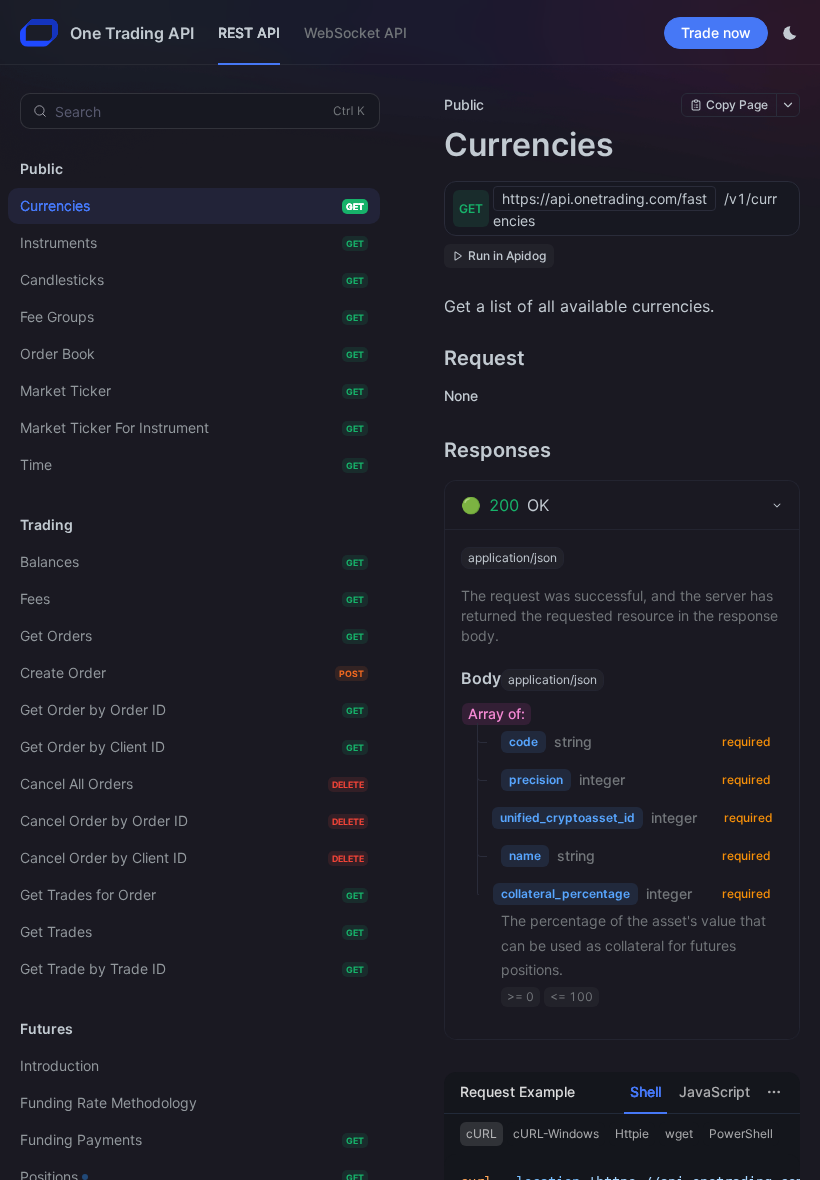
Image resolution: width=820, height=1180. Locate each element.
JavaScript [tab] (714, 1091)
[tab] (622, 505)
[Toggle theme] (790, 33)
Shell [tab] (645, 1091)
